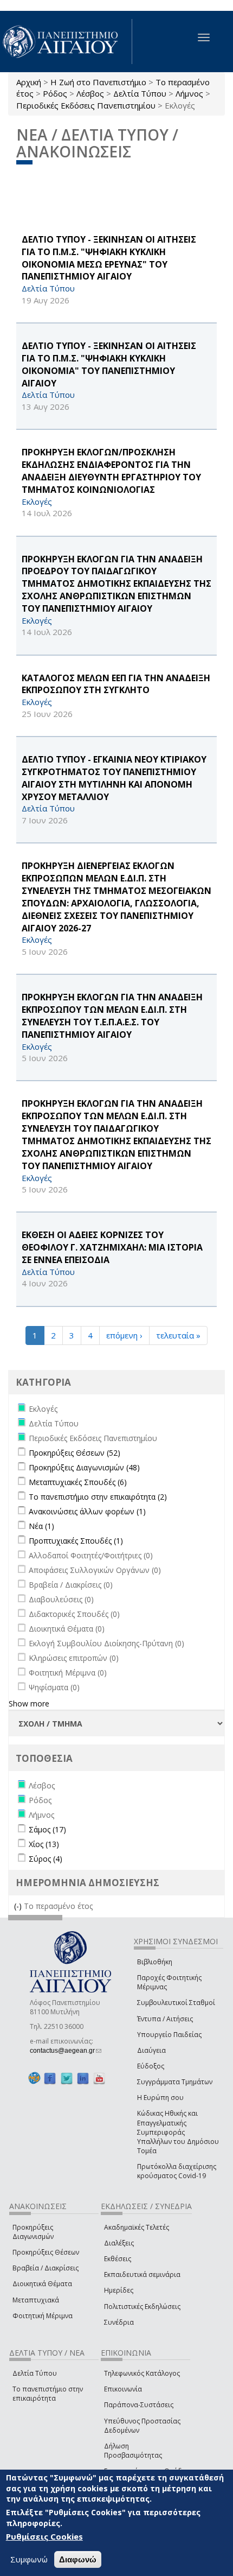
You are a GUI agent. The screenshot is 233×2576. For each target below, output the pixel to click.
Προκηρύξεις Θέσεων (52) (75, 1453)
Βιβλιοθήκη (155, 1962)
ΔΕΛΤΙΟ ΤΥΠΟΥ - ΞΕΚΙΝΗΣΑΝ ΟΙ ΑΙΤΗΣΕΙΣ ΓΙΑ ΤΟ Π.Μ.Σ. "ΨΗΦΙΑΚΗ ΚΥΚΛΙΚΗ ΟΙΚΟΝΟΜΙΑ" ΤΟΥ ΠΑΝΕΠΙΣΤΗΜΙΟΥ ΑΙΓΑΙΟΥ (109, 364)
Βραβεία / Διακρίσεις (46, 2268)
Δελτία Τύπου (140, 93)
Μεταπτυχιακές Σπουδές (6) (78, 1482)
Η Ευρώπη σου (160, 2098)
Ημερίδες (119, 2290)
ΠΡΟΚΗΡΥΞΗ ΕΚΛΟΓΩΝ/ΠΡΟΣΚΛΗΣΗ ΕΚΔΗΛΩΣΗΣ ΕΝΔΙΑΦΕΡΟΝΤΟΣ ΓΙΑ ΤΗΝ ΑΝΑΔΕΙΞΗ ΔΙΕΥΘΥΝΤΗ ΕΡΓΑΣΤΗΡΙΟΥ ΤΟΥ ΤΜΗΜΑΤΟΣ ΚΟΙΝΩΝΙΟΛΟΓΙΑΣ (111, 471)
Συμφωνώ (29, 2559)
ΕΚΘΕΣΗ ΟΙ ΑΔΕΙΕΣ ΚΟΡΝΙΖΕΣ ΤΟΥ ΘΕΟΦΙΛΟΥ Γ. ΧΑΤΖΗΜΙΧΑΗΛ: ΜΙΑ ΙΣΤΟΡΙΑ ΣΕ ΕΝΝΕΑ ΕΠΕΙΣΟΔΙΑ (112, 1247)
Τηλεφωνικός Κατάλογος (142, 2373)
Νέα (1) (41, 1526)
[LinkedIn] (83, 2078)
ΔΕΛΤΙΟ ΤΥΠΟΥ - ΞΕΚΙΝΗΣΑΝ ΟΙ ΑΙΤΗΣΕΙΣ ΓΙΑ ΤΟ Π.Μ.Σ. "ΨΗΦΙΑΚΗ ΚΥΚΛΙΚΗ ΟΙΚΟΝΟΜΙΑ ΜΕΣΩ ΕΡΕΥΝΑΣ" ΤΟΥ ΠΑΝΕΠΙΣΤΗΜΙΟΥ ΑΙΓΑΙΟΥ (109, 258)
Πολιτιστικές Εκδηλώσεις (142, 2307)
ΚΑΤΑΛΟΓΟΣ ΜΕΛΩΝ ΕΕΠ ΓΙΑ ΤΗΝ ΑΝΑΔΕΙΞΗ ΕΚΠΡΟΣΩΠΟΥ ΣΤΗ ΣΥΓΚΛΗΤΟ (116, 684)
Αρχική (29, 82)
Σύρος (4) (46, 1859)
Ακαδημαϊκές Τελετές (137, 2227)
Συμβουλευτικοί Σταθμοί (176, 2003)
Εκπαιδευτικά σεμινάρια (142, 2274)
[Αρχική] (66, 42)
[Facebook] (50, 2078)
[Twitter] (67, 2078)
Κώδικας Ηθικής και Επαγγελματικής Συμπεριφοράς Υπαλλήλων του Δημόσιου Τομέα (178, 2132)
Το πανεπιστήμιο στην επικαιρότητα (48, 2394)
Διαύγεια (151, 2050)
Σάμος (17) (47, 1829)
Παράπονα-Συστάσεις (139, 2405)
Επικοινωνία (123, 2389)
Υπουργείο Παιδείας (169, 2035)
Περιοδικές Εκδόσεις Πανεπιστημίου (86, 105)
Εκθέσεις (118, 2259)
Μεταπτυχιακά (36, 2300)
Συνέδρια (119, 2322)
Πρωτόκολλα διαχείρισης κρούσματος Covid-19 (177, 2171)
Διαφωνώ (78, 2559)
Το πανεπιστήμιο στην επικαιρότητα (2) (98, 1497)
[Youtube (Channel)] (99, 2078)
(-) (19, 1906)
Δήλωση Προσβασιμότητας (133, 2451)
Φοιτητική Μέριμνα (43, 2316)
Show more (29, 1703)
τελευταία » (178, 1335)
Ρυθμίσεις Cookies (44, 2536)
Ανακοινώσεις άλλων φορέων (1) (87, 1511)
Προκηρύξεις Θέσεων (46, 2252)
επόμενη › (124, 1335)
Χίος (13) (44, 1844)
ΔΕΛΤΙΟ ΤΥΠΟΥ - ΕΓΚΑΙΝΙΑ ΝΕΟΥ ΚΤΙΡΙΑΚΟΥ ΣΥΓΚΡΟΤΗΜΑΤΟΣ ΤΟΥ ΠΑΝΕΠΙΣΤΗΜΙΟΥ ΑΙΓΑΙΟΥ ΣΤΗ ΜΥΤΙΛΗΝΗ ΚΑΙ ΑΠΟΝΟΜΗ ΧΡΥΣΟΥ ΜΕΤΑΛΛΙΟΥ (114, 778)
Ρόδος (55, 93)
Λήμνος (189, 93)
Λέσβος (90, 93)
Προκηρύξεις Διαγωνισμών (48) (84, 1467)
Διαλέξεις (119, 2243)
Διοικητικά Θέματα (42, 2284)
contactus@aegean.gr (66, 2051)
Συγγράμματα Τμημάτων (175, 2082)
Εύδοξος (151, 2066)
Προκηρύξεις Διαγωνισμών (33, 2232)
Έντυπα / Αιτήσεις (165, 2019)
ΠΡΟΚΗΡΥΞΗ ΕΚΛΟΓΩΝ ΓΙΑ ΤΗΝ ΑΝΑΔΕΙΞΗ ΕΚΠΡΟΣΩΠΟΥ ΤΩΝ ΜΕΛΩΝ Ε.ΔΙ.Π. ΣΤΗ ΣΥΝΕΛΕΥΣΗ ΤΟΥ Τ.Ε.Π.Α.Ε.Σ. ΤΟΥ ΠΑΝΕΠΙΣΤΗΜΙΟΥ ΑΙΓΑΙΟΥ (112, 1016)
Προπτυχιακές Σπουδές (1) (76, 1541)
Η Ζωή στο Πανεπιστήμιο (98, 82)
